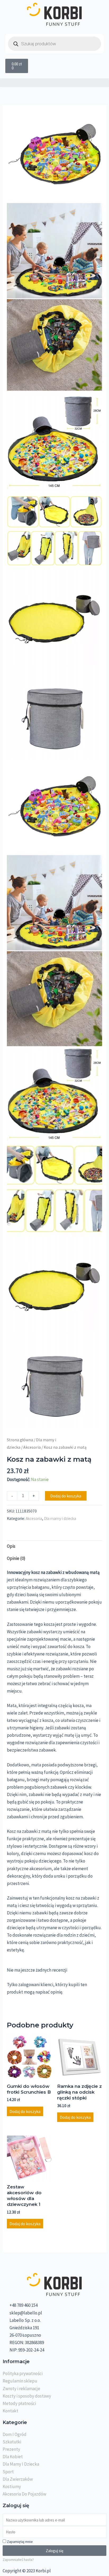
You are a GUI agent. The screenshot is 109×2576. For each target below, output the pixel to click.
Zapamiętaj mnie (19, 2542)
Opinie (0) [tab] (16, 1558)
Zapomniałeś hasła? (18, 2560)
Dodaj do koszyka (66, 1496)
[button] (54, 83)
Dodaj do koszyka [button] (25, 2111)
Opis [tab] (11, 1546)
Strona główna (20, 1440)
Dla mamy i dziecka (60, 1518)
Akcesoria (32, 1447)
